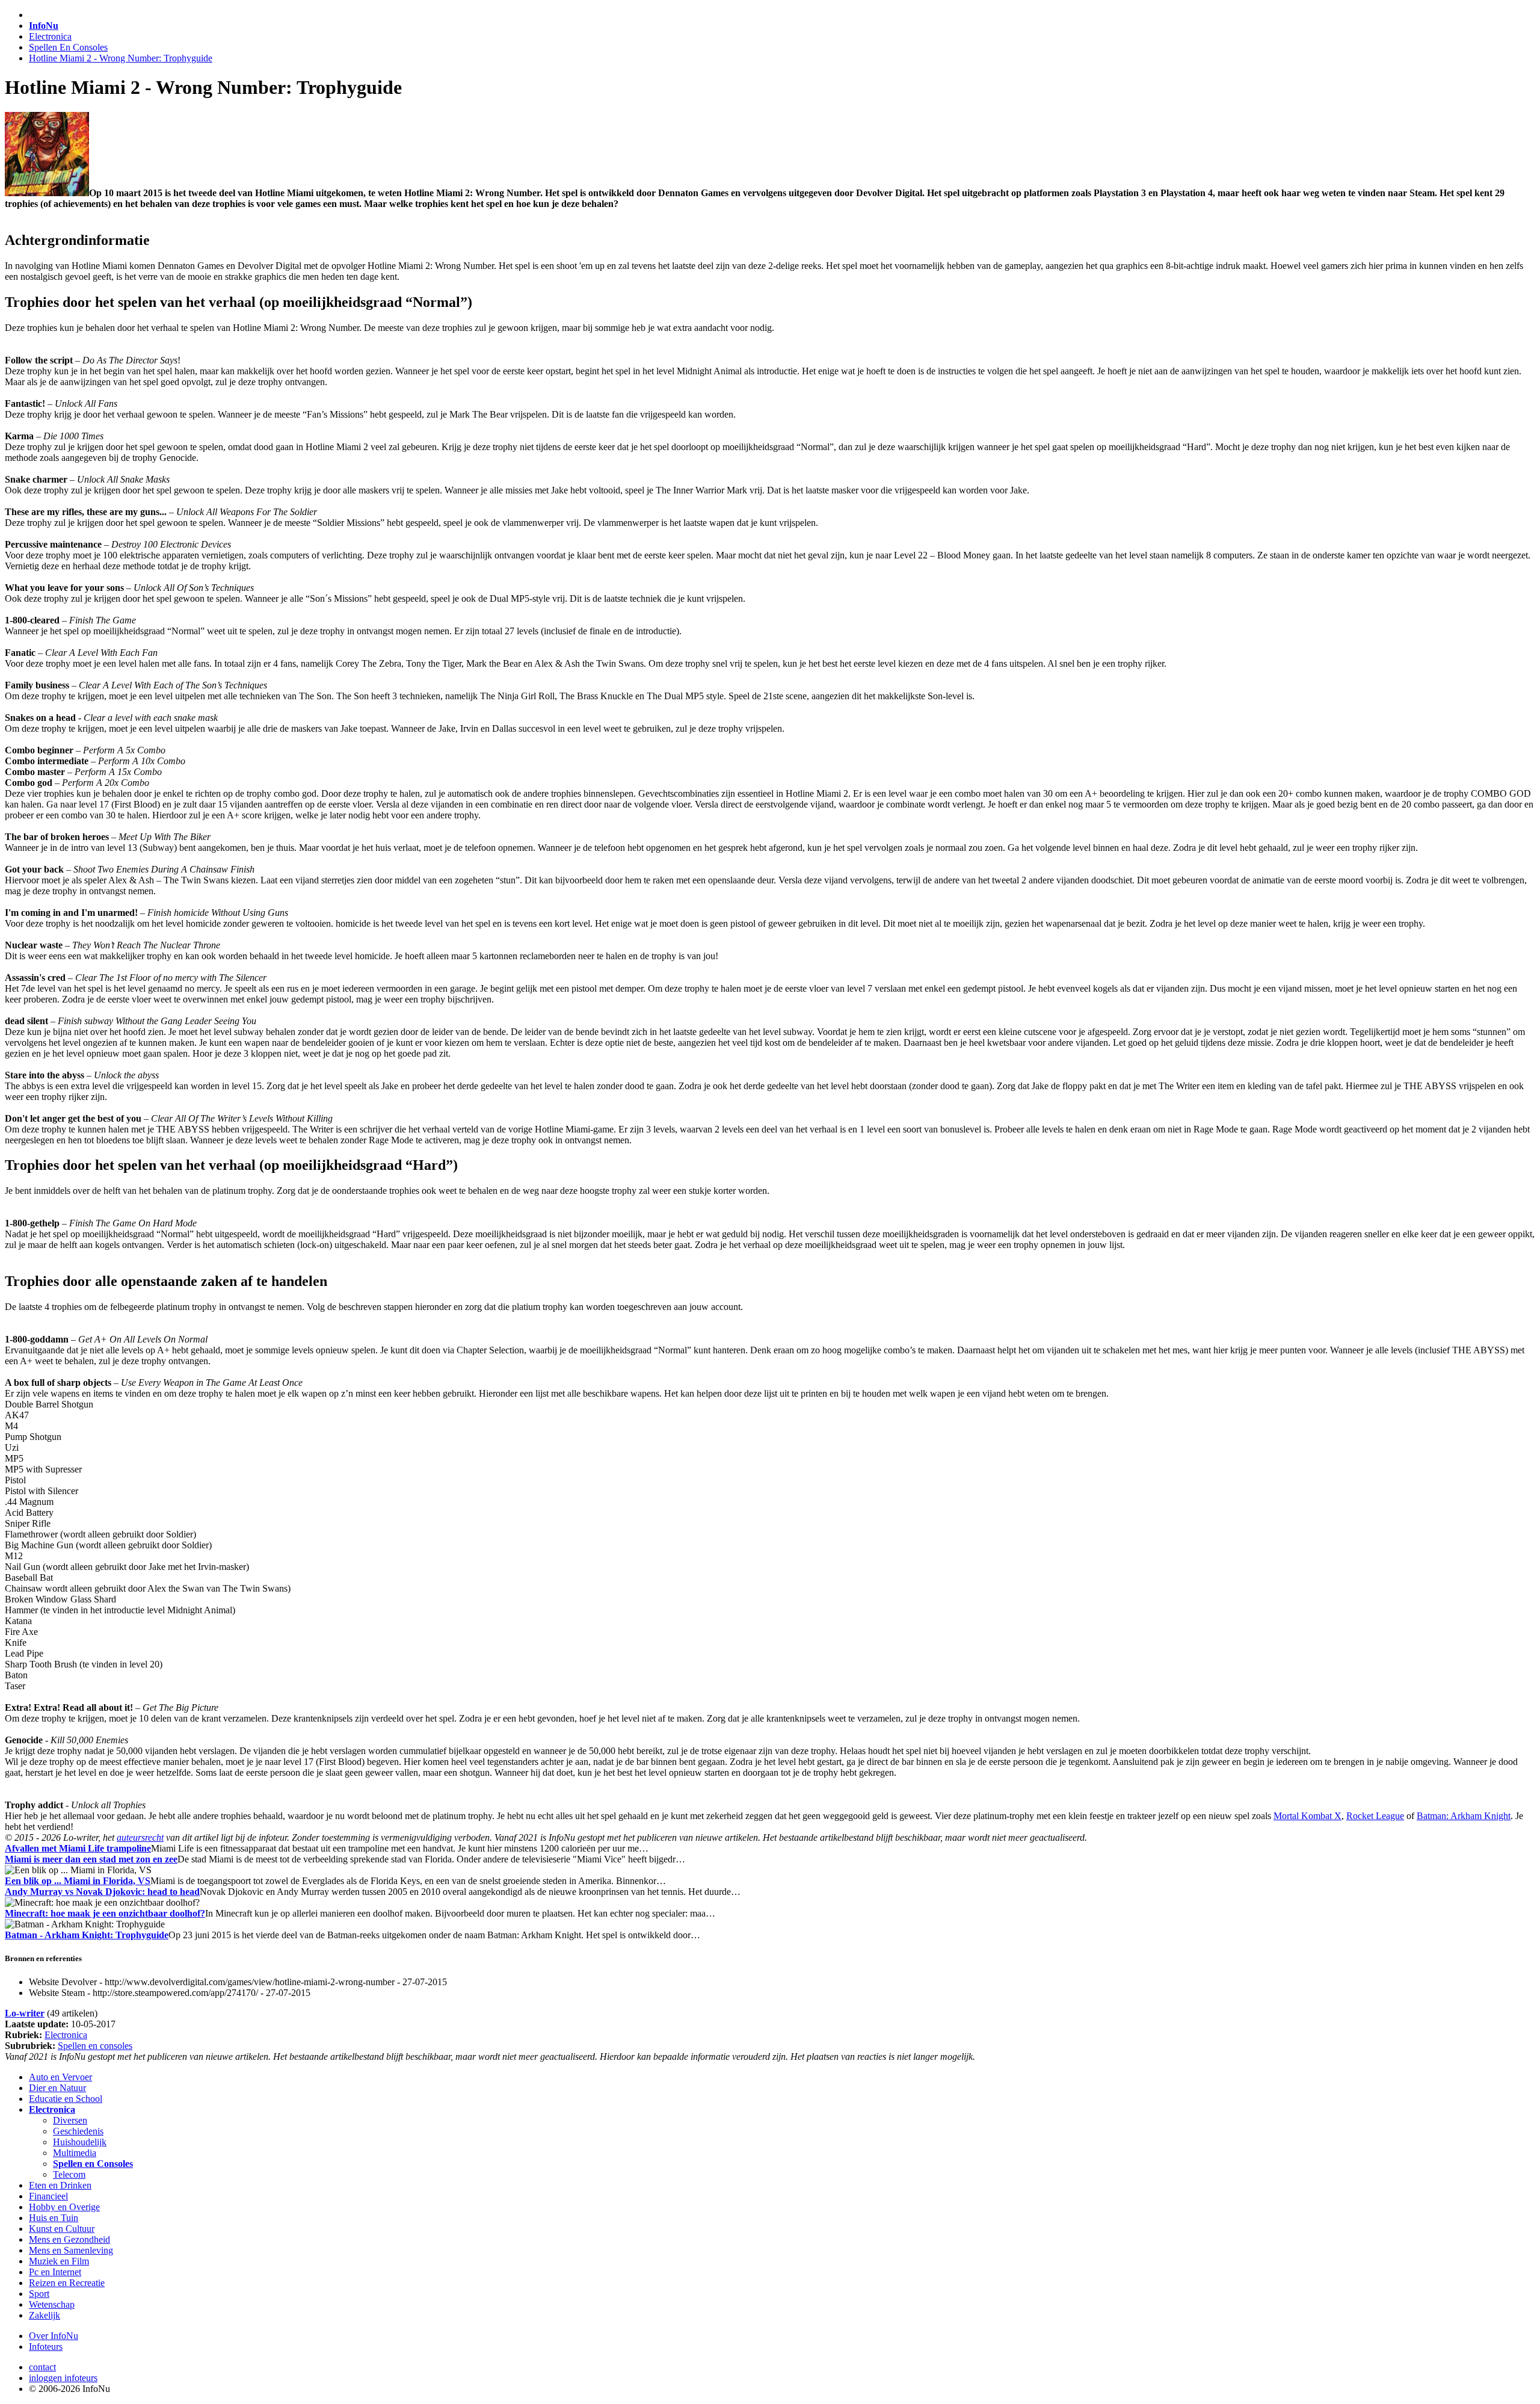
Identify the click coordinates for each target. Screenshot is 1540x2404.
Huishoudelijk (80, 2142)
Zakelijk (45, 2315)
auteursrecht (140, 1837)
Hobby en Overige (64, 2207)
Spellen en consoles (95, 2046)
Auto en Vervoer (60, 2077)
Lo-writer (25, 2013)
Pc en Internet (55, 2272)
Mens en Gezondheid (69, 2239)
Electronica (50, 36)
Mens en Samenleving (71, 2250)
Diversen (70, 2120)
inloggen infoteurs (63, 2378)
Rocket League (1375, 1816)
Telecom (69, 2174)
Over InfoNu (54, 2336)
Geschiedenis (78, 2131)
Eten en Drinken (60, 2185)
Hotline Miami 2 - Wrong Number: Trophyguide (121, 58)
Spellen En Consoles (68, 47)
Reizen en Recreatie (67, 2283)
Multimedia (75, 2153)
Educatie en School (66, 2099)
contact (42, 2367)
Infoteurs (46, 2347)
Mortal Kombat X (1307, 1816)
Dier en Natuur (57, 2088)
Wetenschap (52, 2304)
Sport (39, 2294)
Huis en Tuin (54, 2218)
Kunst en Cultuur (62, 2229)
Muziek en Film (59, 2261)
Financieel (48, 2196)
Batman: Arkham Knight (1464, 1816)
